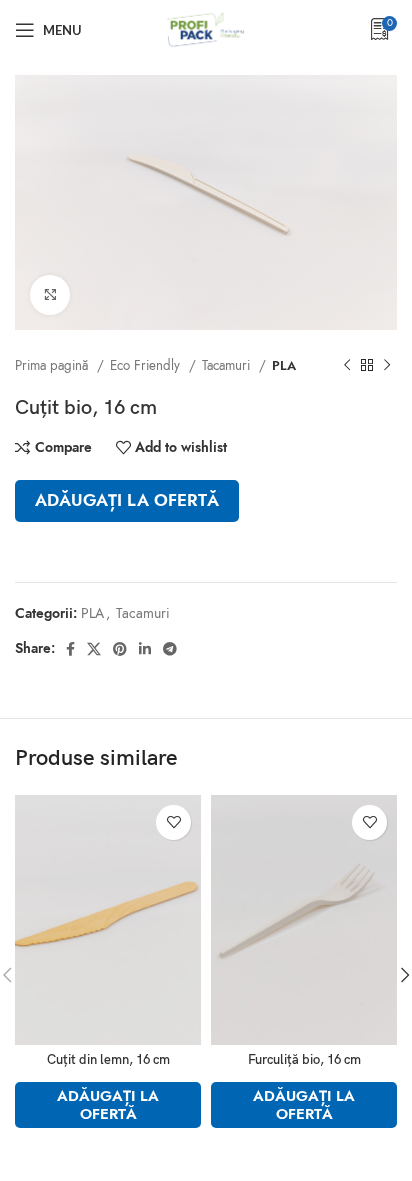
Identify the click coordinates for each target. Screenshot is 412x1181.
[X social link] (94, 649)
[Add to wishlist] (173, 822)
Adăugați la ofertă (127, 500)
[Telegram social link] (170, 649)
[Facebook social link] (70, 649)
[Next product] (387, 365)
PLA (284, 365)
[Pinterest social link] (120, 649)
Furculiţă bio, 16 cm (304, 1060)
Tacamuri (228, 365)
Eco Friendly (147, 365)
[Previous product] (347, 365)
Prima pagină (53, 365)
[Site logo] (206, 28)
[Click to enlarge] (50, 295)
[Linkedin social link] (145, 649)
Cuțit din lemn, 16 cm (108, 1060)
